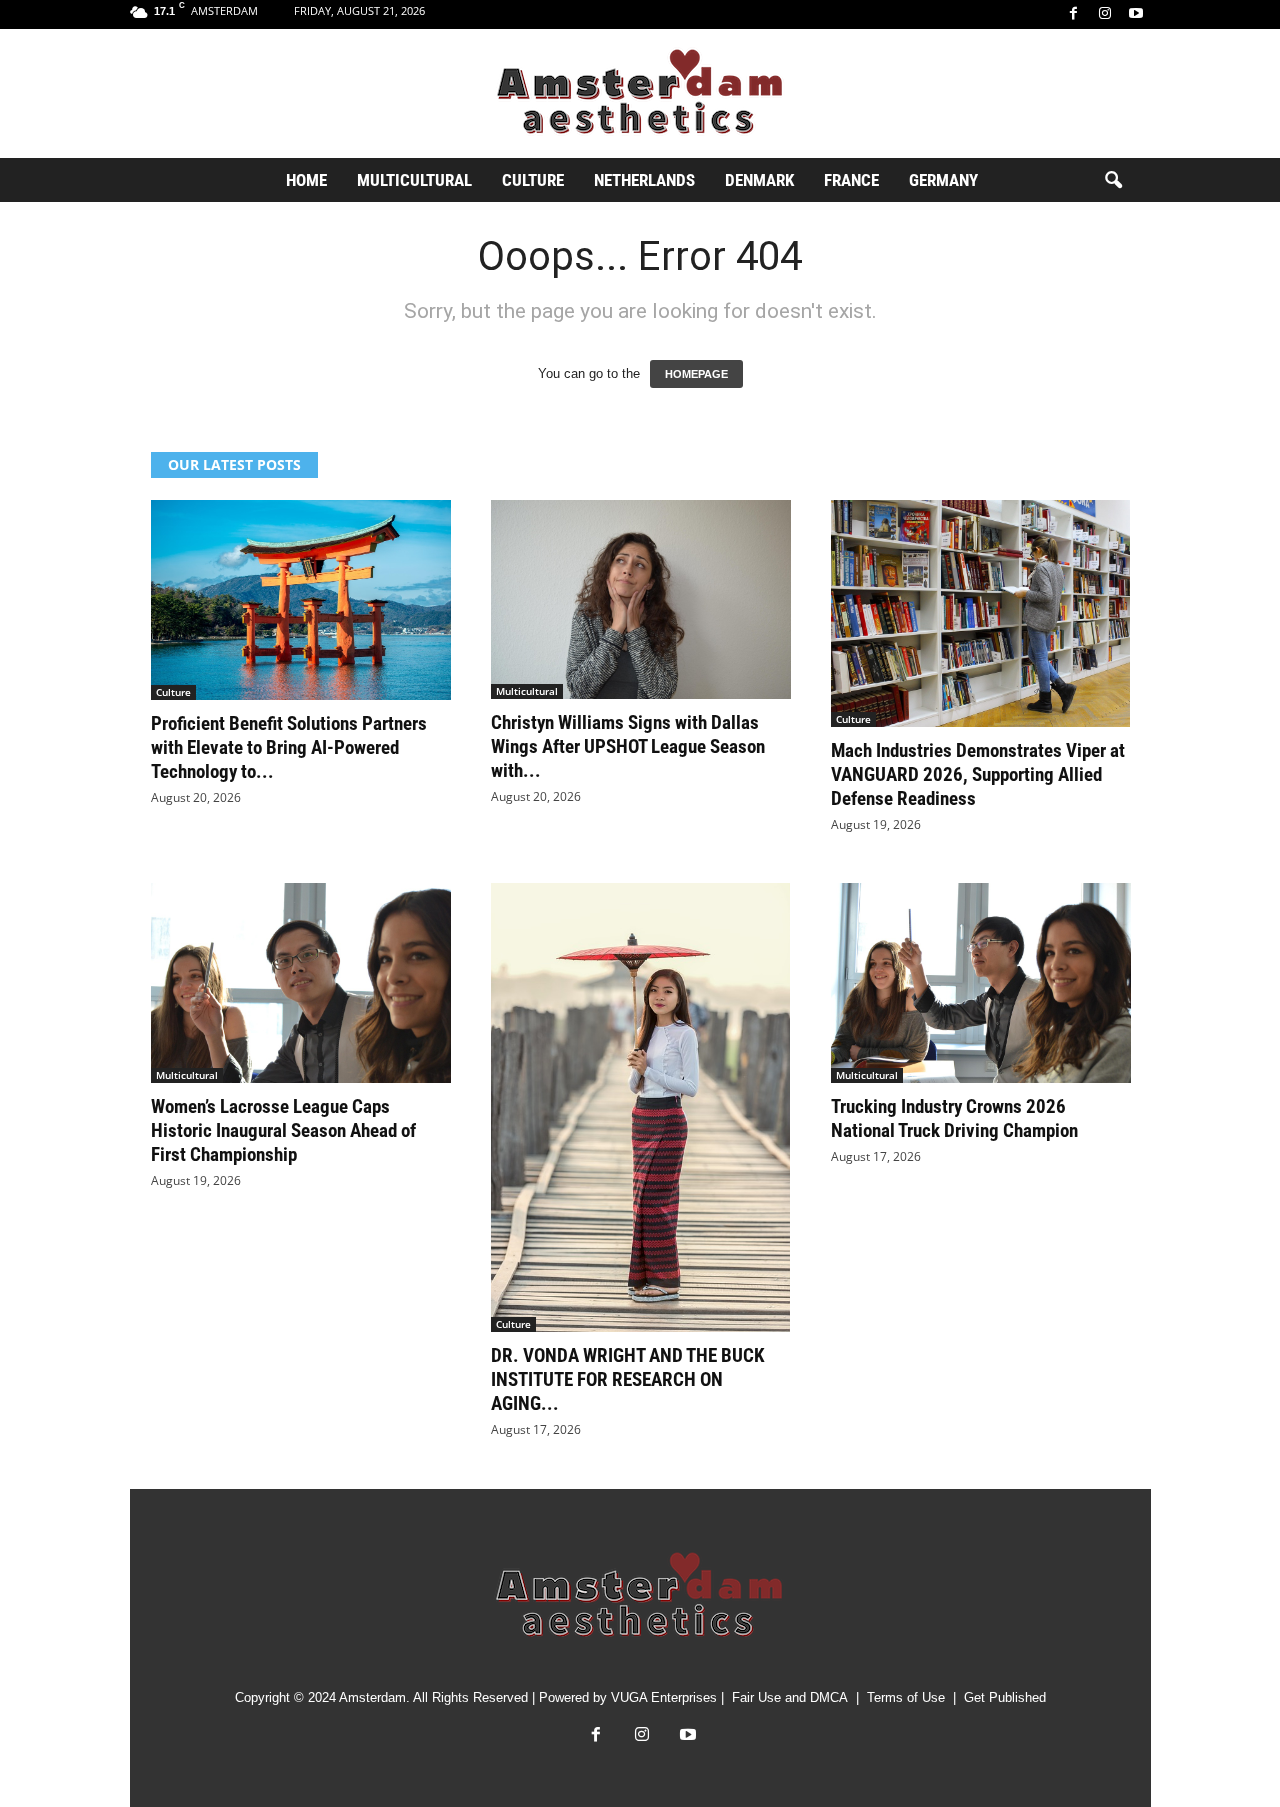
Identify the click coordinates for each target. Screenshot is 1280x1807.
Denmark (759, 180)
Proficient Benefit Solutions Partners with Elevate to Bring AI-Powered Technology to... (289, 747)
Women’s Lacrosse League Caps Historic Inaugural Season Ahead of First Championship (283, 1130)
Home (306, 180)
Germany (943, 180)
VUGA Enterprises (664, 1697)
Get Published (1005, 1697)
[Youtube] (1136, 14)
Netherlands (644, 180)
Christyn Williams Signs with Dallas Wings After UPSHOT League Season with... (628, 746)
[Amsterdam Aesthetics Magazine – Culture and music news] (640, 93)
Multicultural (414, 180)
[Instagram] (1105, 14)
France (851, 180)
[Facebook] (1074, 14)
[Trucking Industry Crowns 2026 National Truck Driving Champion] (981, 983)
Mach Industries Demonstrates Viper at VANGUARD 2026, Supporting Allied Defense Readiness (978, 774)
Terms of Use (906, 1697)
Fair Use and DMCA (790, 1697)
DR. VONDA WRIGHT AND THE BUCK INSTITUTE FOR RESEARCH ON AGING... (628, 1379)
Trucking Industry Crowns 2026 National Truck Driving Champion (954, 1118)
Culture (533, 180)
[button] (1113, 181)
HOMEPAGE (696, 374)
